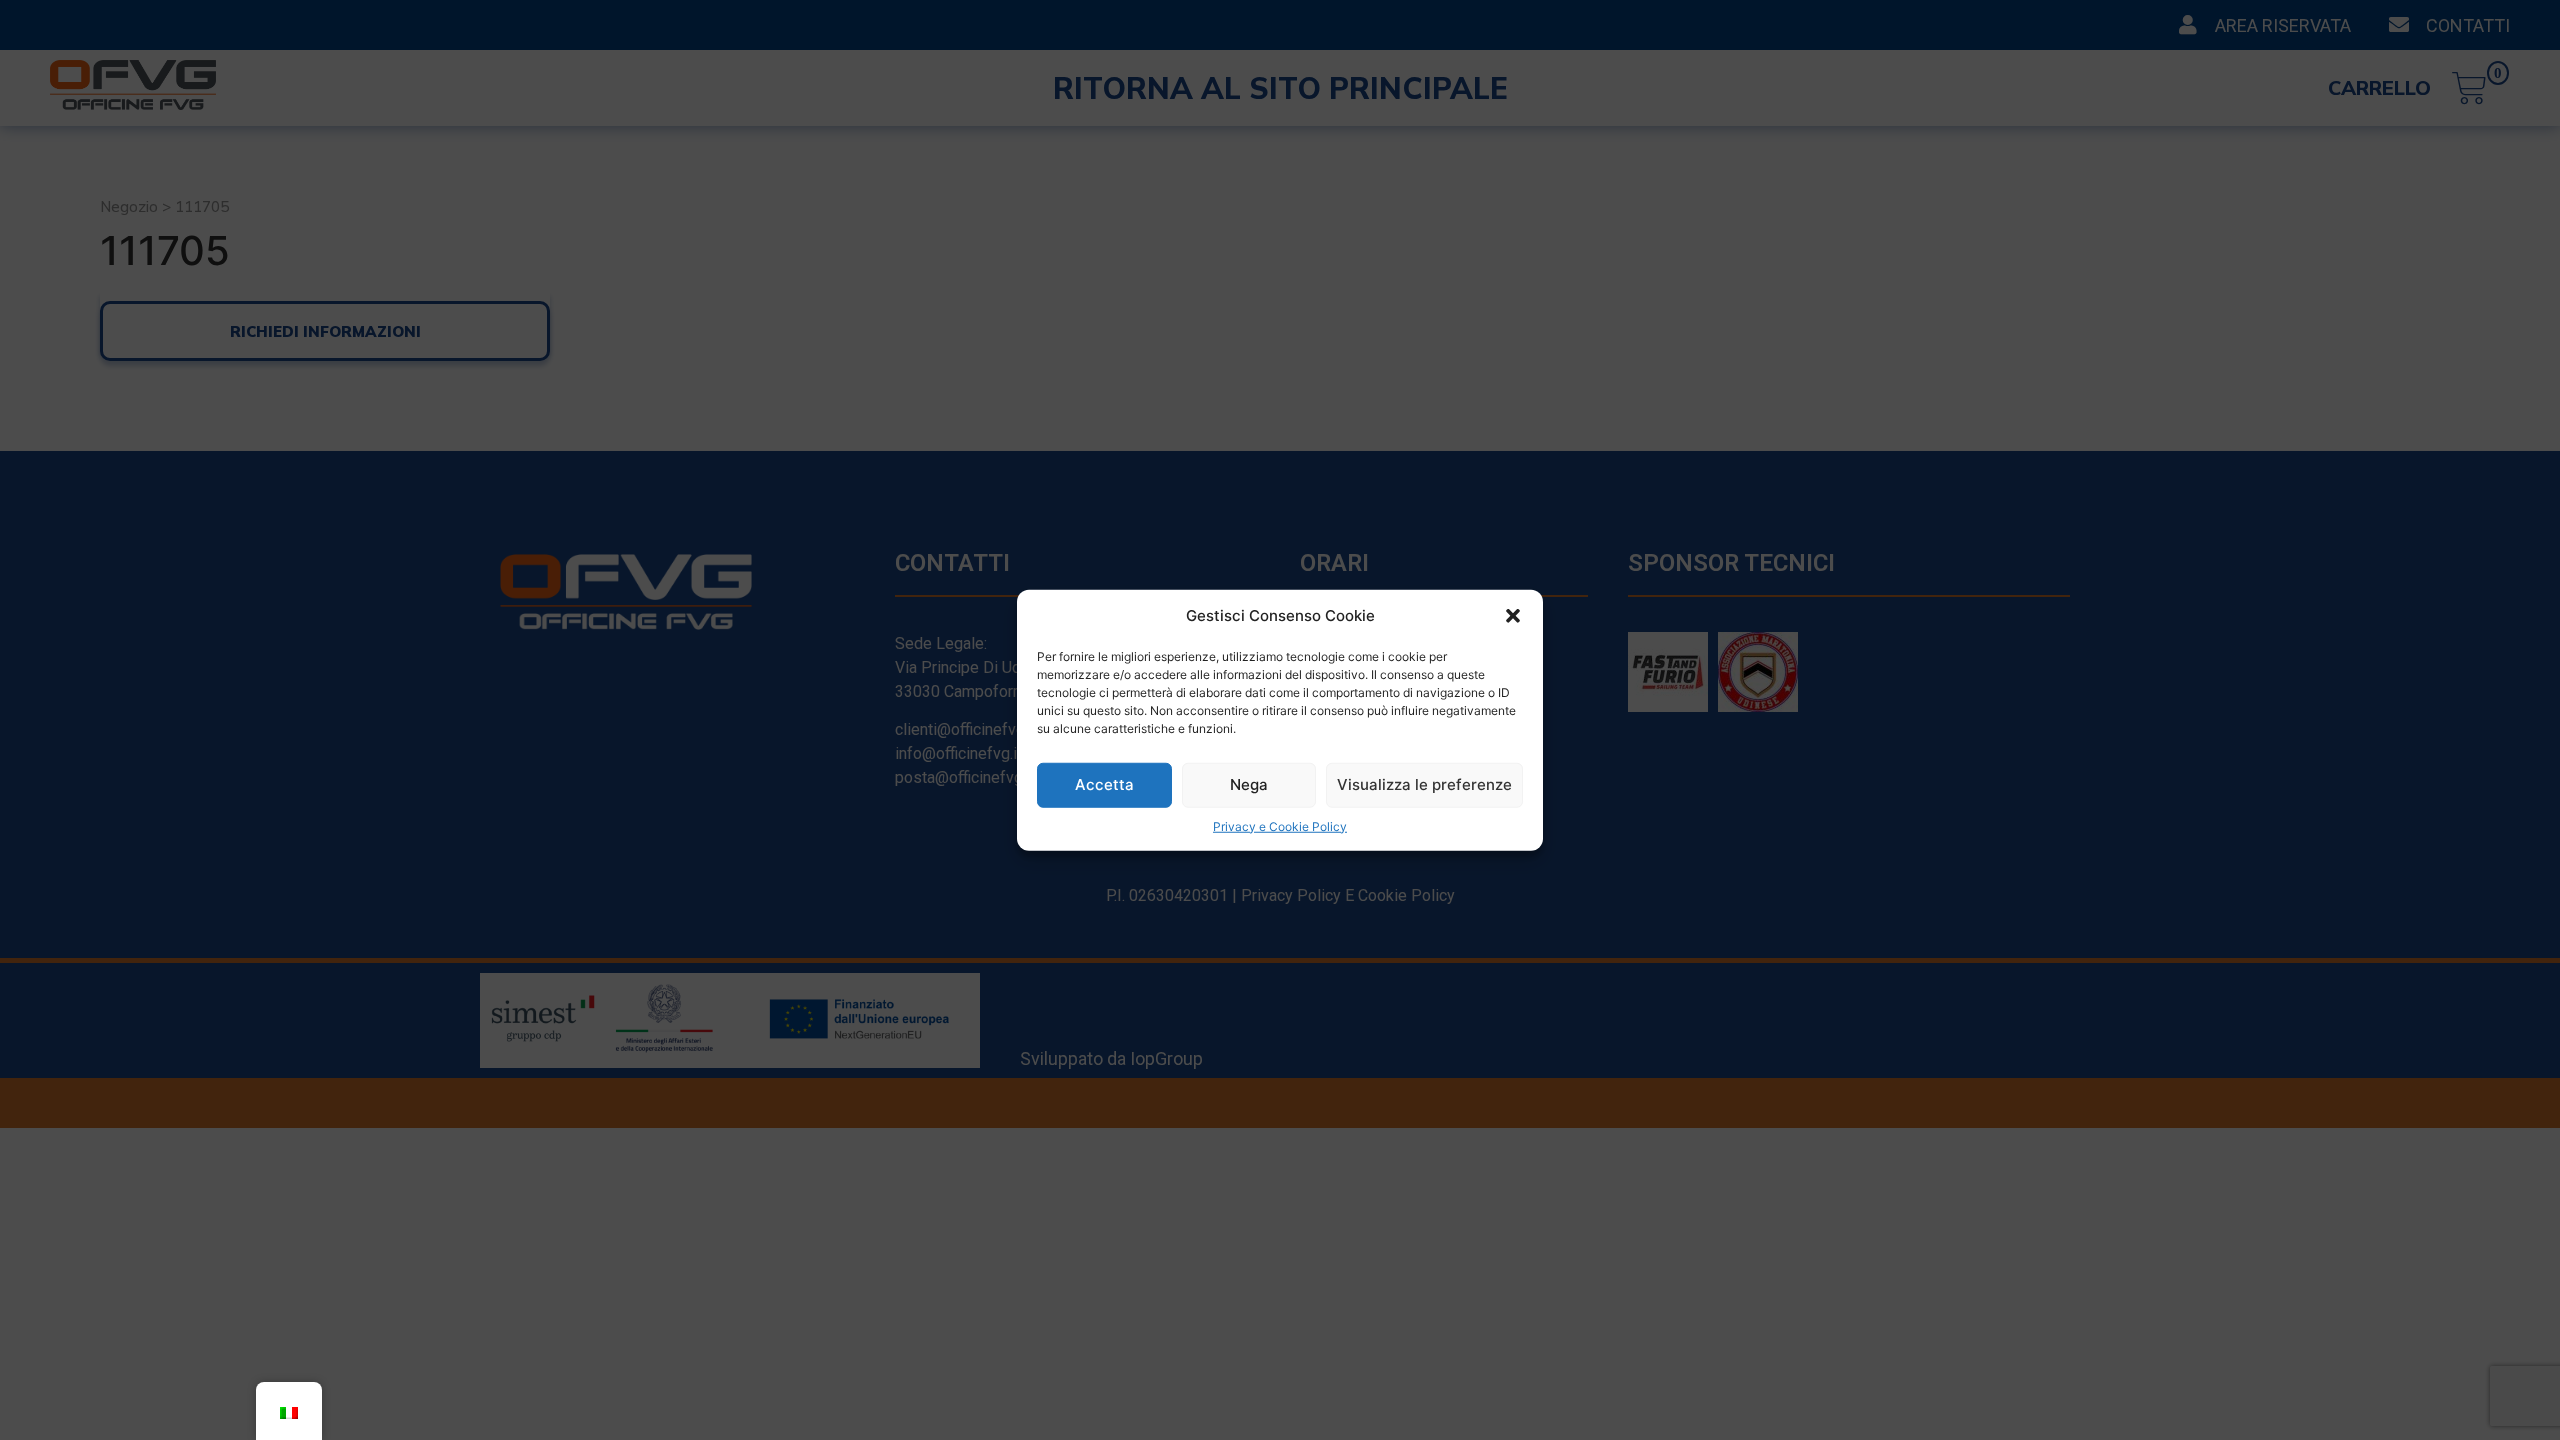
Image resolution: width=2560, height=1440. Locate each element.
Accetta (1104, 784)
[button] (1513, 616)
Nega (1249, 784)
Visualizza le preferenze (1424, 784)
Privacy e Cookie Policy (1280, 825)
